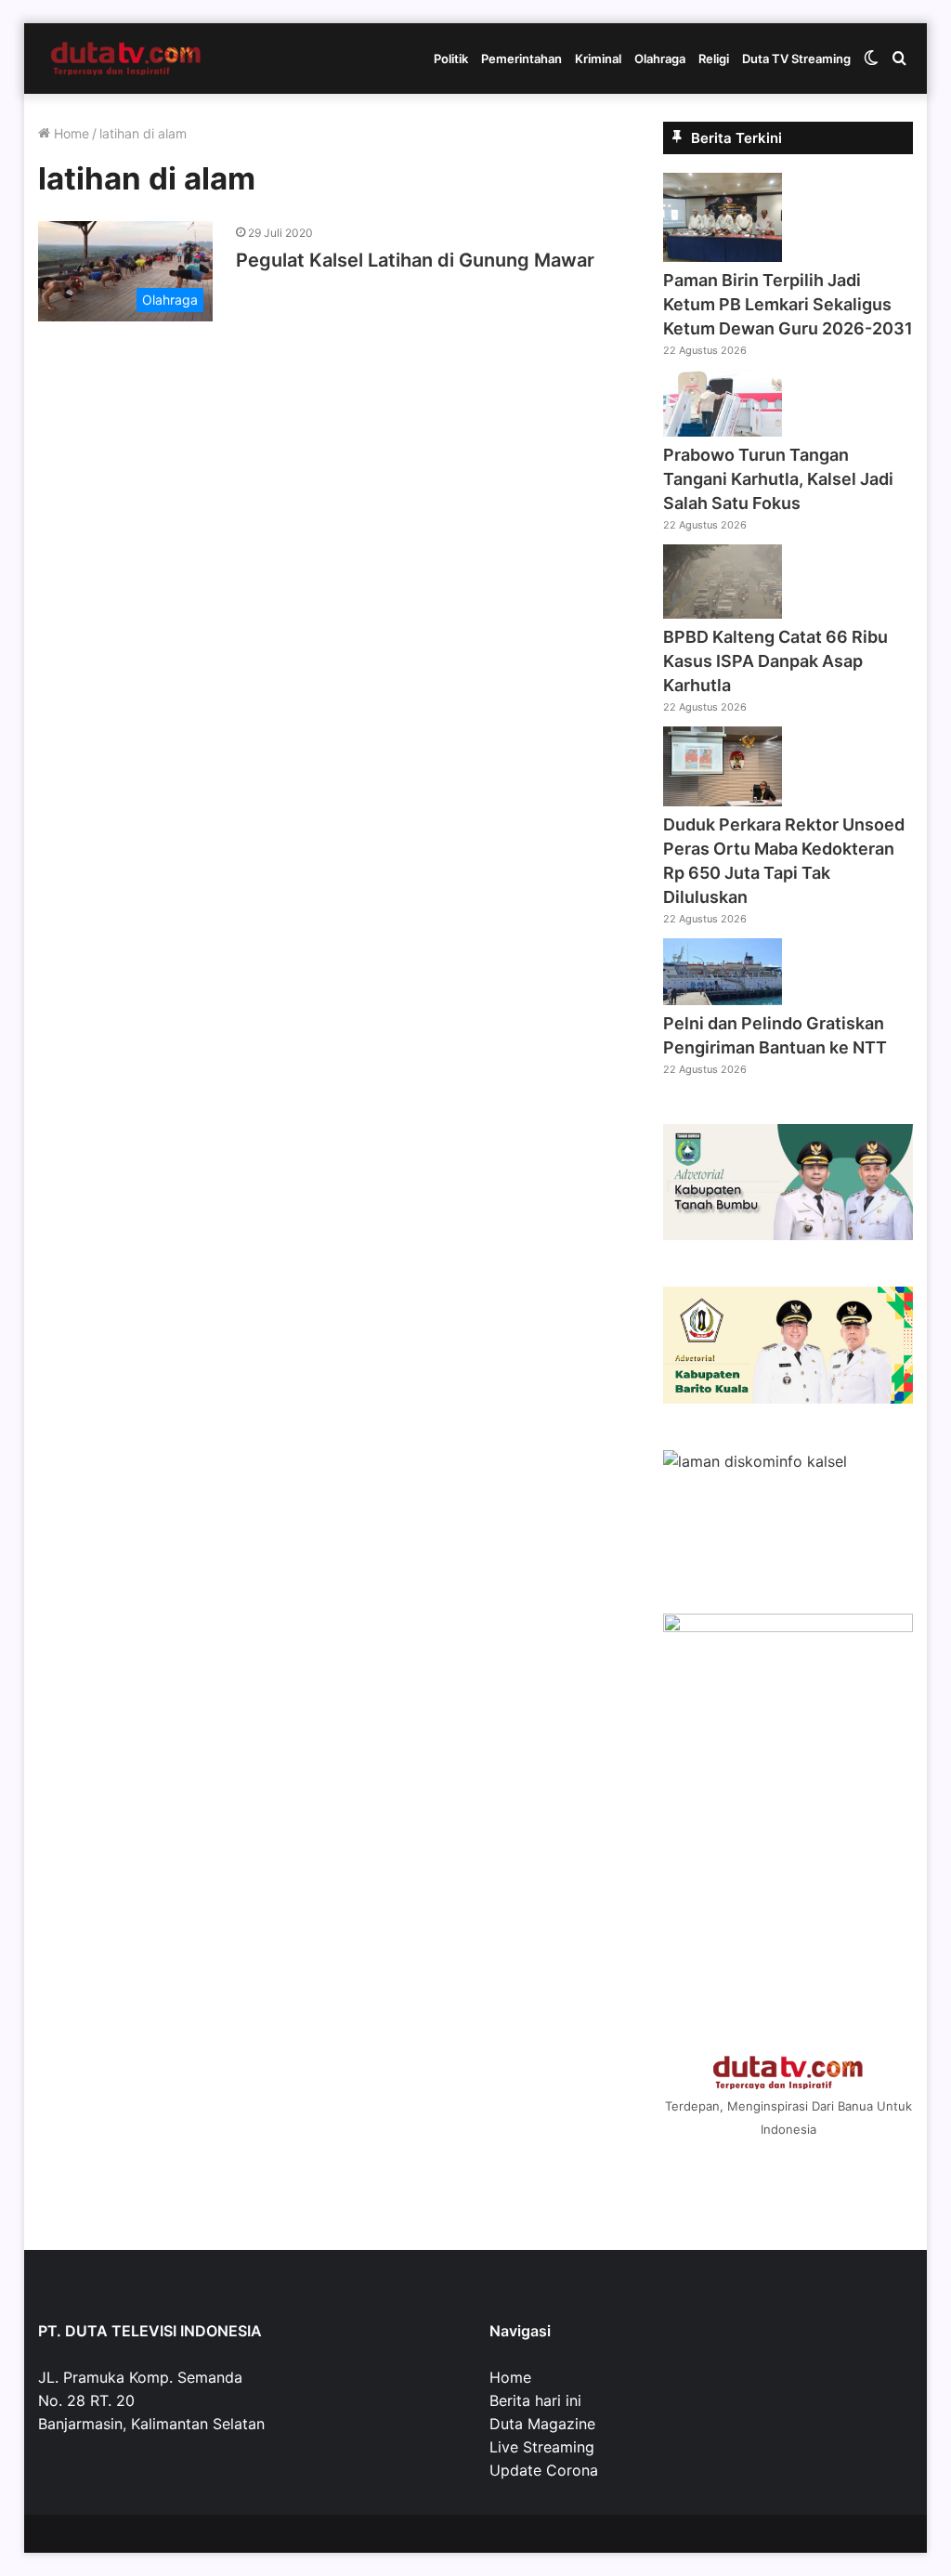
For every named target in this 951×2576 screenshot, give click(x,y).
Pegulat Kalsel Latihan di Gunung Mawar (415, 260)
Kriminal (598, 59)
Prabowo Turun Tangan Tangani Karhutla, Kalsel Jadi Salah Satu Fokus (778, 479)
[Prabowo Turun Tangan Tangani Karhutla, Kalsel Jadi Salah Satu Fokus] (723, 431)
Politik (451, 59)
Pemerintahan (521, 59)
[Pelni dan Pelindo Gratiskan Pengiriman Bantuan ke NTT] (723, 1000)
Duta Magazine (542, 2424)
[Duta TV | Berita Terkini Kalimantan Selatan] (126, 59)
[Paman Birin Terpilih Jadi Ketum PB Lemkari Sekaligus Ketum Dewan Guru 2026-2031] (723, 256)
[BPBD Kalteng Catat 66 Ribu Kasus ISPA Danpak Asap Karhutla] (723, 613)
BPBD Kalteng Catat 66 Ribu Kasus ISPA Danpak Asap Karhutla (775, 661)
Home (70, 133)
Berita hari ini (535, 2400)
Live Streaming (542, 2447)
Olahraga (660, 59)
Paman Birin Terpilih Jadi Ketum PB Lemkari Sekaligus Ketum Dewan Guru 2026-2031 (788, 304)
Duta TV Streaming (796, 59)
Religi (714, 59)
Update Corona (544, 2470)
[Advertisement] (788, 1893)
